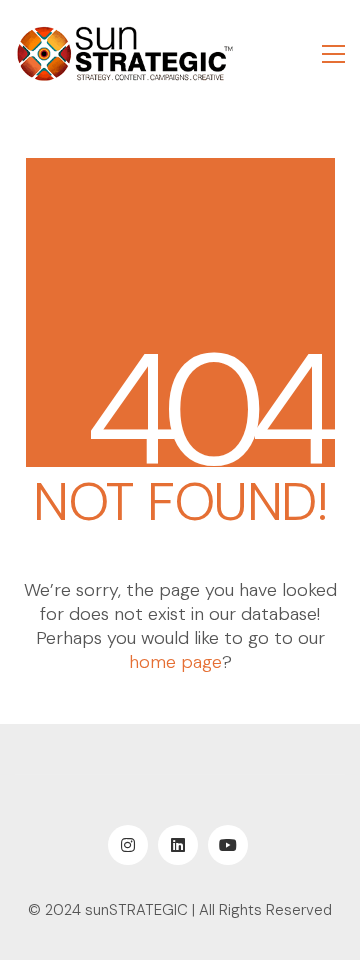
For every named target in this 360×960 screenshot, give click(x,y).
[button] (333, 54)
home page (175, 662)
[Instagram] (128, 845)
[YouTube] (228, 845)
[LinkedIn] (178, 845)
